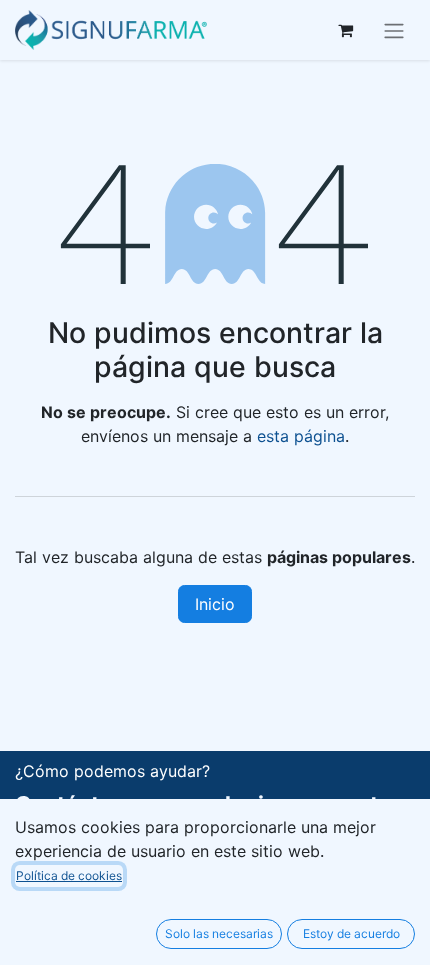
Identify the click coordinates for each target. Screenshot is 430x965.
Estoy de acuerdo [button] (351, 933)
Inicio (215, 604)
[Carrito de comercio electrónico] (345, 30)
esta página (301, 436)
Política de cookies (69, 875)
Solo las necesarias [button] (219, 933)
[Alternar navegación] (394, 30)
